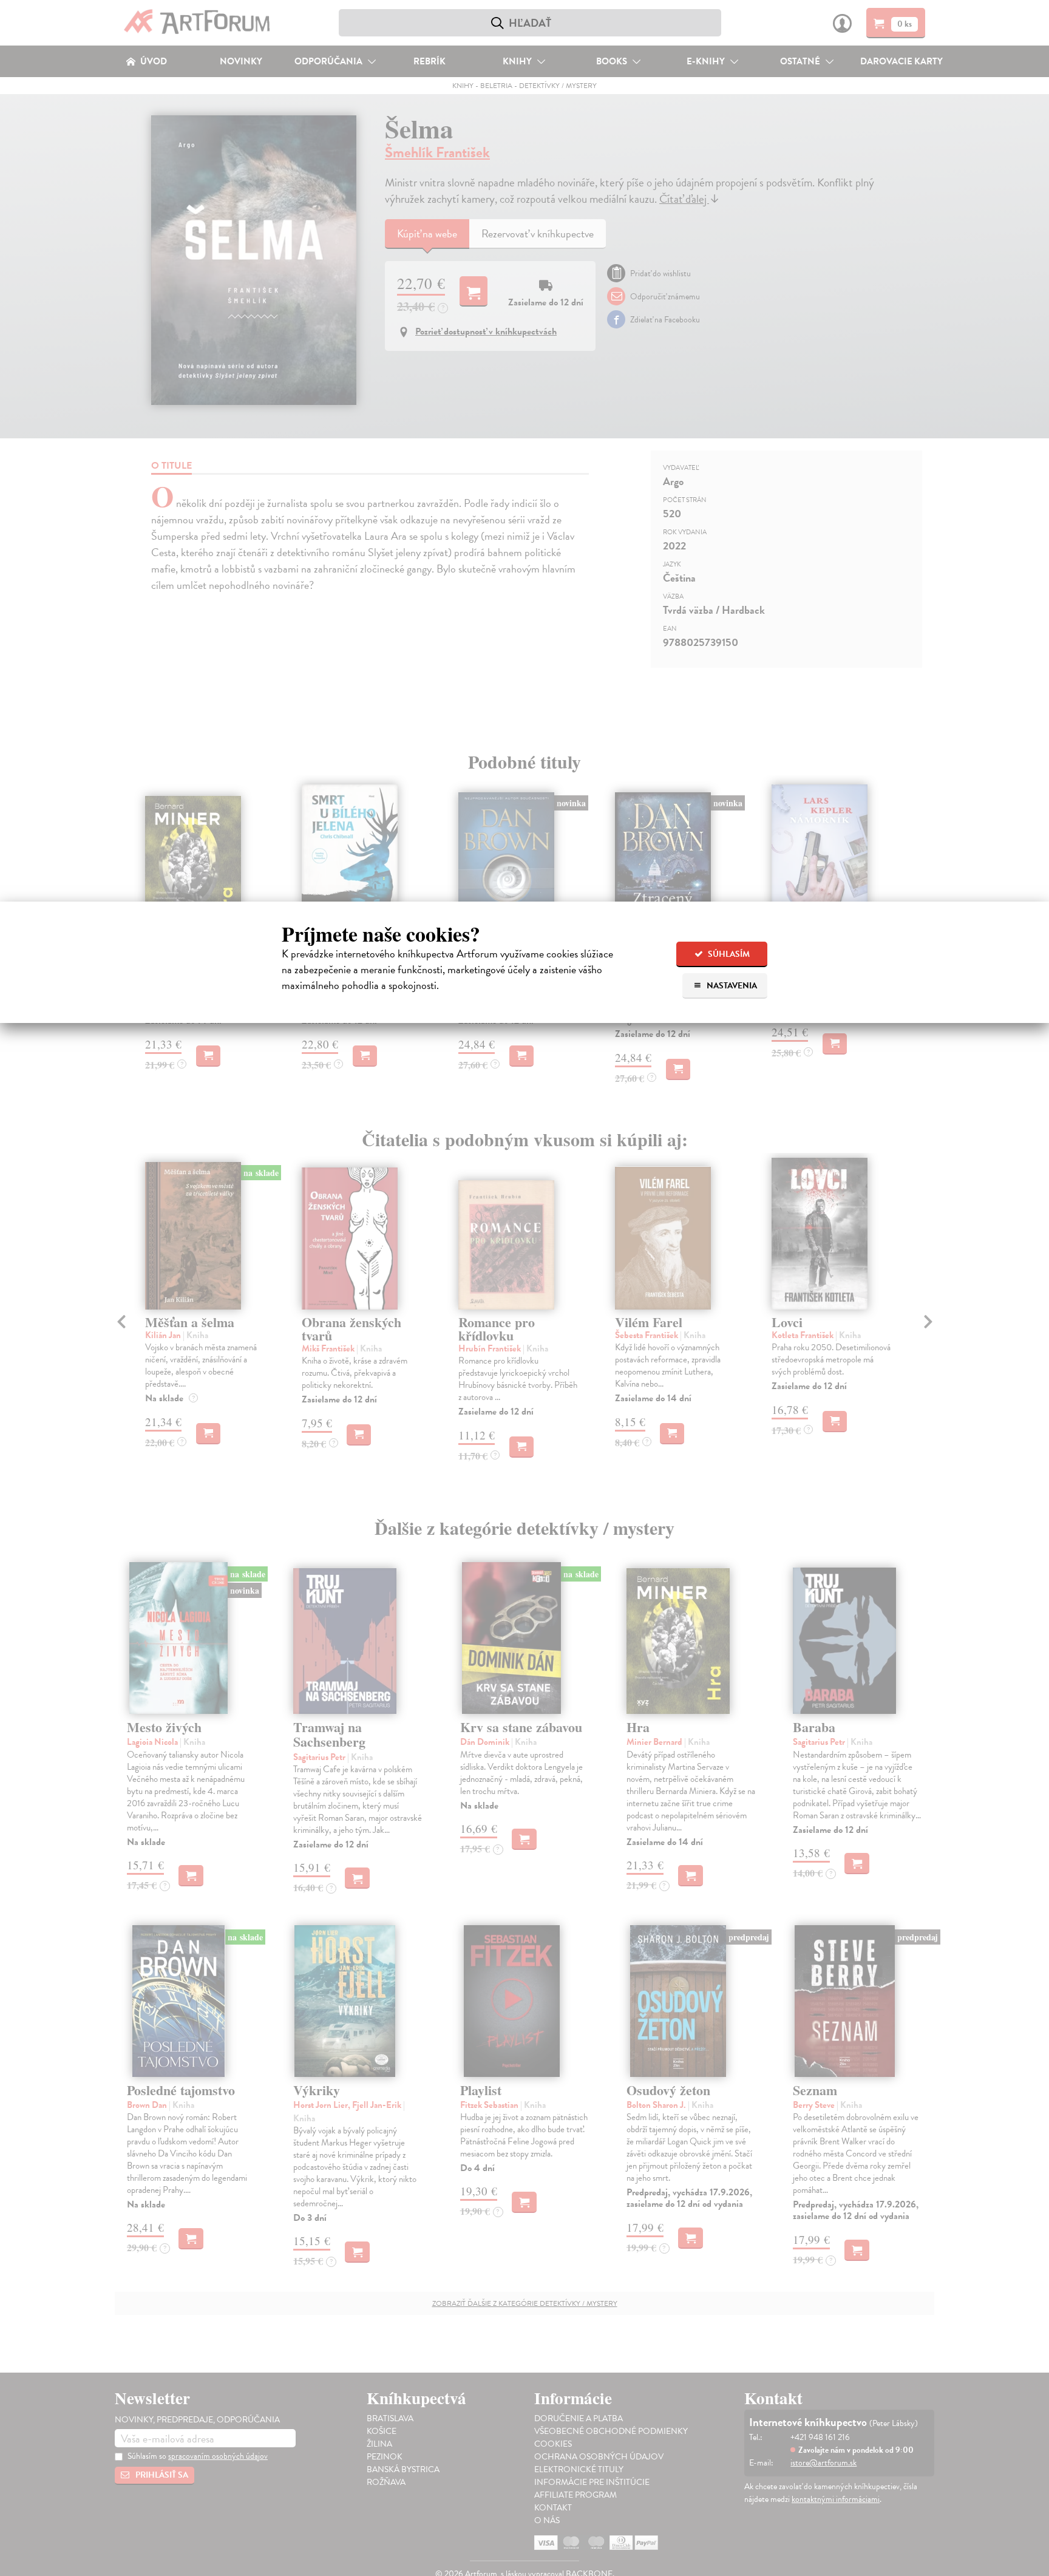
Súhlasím (728, 954)
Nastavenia (731, 986)
